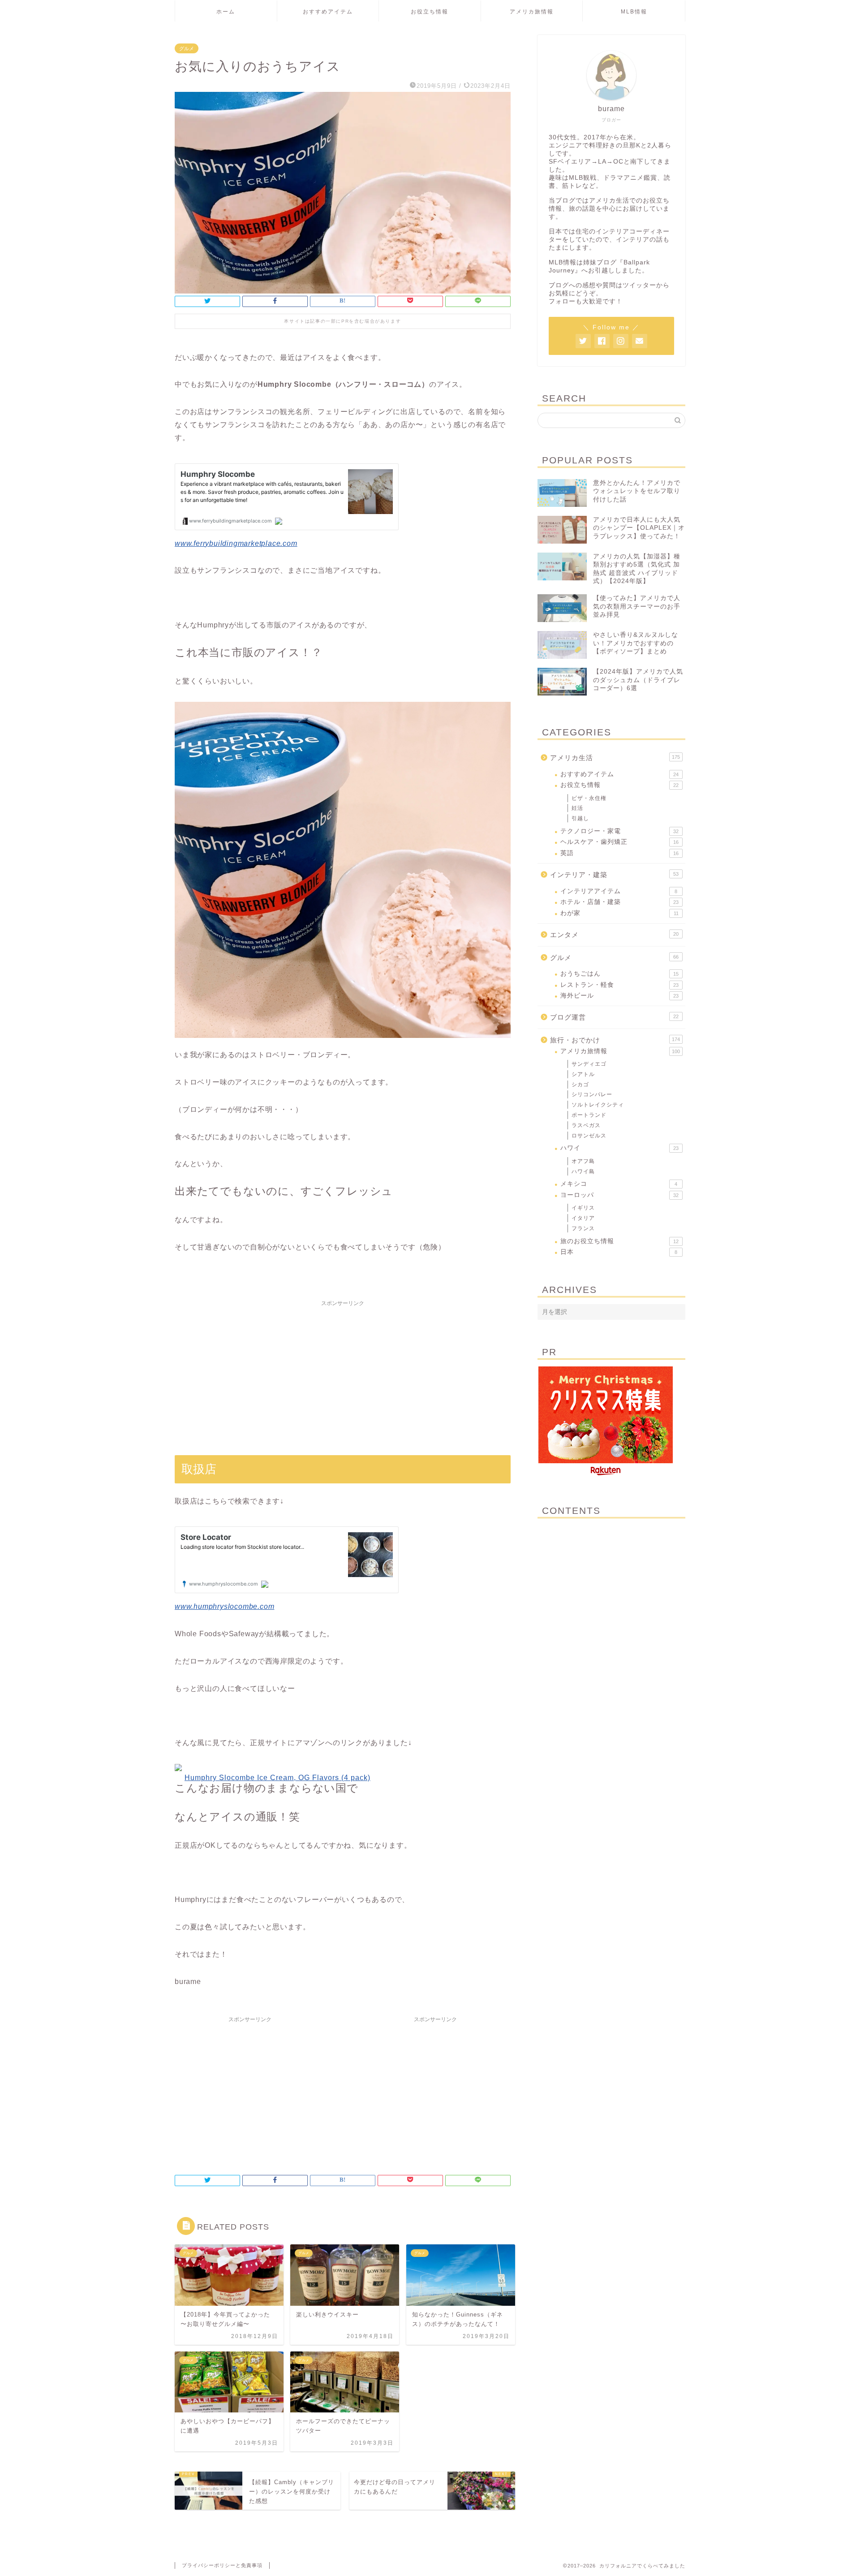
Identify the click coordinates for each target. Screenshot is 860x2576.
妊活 (577, 808)
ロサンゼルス (589, 1136)
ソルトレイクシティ (598, 1105)
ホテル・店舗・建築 (619, 902)
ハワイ (619, 1148)
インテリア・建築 (614, 875)
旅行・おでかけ (615, 1040)
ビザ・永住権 (589, 798)
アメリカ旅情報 (532, 12)
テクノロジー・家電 (619, 831)
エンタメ (614, 935)
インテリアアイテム (619, 891)
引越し (580, 818)
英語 (619, 853)
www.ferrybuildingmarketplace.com (236, 543)
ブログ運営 (614, 1017)
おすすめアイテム (328, 12)
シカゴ (580, 1085)
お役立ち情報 (430, 12)
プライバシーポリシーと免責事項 (222, 2565)
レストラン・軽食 (619, 985)
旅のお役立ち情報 (619, 1241)
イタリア (583, 1218)
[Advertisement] (343, 1374)
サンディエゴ (589, 1064)
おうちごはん (619, 974)
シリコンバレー (592, 1094)
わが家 (619, 913)
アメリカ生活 (615, 758)
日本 (619, 1252)
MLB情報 (634, 12)
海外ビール (619, 996)
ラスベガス (586, 1125)
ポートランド (589, 1115)
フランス (583, 1228)
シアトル (583, 1074)
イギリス (583, 1208)
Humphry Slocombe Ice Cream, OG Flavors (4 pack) (277, 1778)
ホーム (226, 12)
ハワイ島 (583, 1171)
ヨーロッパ (619, 1195)
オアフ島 (583, 1161)
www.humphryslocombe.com (224, 1606)
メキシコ (619, 1184)
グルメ (187, 48)
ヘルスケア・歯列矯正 (619, 842)
